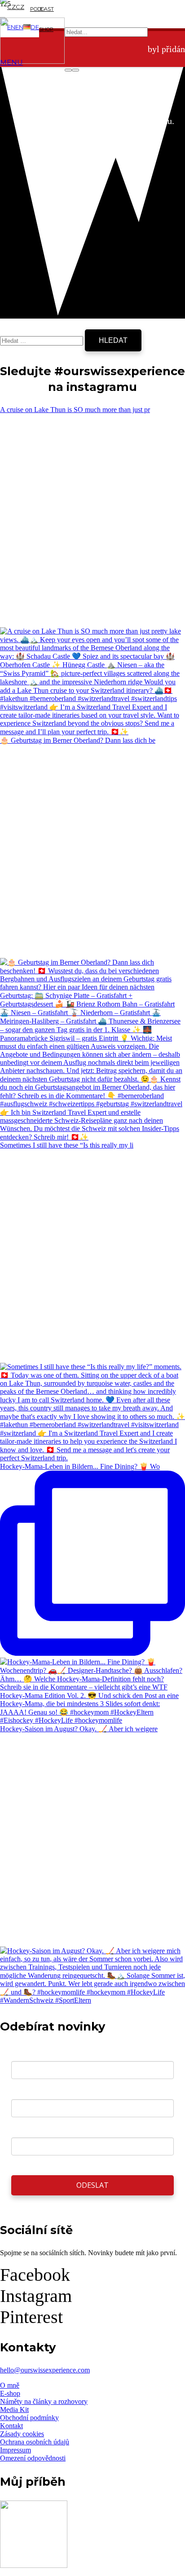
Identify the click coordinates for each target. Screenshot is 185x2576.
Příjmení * (27, 2130)
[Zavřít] (75, 70)
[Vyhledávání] (42, 340)
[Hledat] (68, 70)
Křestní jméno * (37, 2092)
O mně (10, 2385)
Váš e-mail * (31, 2054)
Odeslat (92, 2185)
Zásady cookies (22, 2434)
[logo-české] (32, 61)
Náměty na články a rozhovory (44, 2401)
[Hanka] (34, 2565)
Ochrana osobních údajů (35, 2442)
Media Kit (14, 2410)
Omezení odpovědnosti (33, 2458)
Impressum (15, 2450)
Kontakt (11, 2426)
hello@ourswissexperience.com (45, 2370)
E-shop (10, 2393)
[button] (12, 7)
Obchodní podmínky (29, 2418)
